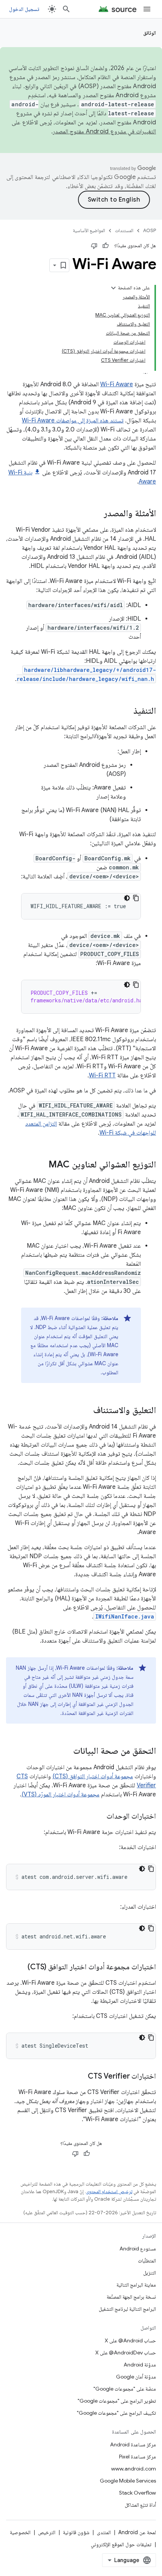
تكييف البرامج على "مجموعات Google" (116, 2413)
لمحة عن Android (137, 2532)
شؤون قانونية (76, 2532)
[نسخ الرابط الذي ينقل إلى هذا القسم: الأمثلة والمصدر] (96, 514)
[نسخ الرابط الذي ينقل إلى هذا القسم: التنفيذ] (126, 711)
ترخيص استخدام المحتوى (109, 2191)
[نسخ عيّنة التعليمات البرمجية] (136, 898)
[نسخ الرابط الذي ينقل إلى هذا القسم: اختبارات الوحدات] (99, 1817)
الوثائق (150, 33)
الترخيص (47, 2532)
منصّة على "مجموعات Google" (125, 2389)
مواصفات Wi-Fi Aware (49, 421)
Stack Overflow (138, 2493)
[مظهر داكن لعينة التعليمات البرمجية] (127, 898)
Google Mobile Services (128, 2481)
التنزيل (150, 2273)
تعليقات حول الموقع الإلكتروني (121, 2544)
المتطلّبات (147, 2261)
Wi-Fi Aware (117, 384)
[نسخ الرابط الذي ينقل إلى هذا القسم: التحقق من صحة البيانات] (66, 1751)
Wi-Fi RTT (102, 1075)
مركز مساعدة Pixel (138, 2457)
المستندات (124, 230)
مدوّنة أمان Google (136, 2377)
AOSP (150, 230)
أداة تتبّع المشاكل (140, 2505)
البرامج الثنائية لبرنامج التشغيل (127, 2309)
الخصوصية (20, 2532)
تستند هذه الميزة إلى (100, 421)
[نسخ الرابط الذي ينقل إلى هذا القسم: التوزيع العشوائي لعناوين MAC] (41, 1165)
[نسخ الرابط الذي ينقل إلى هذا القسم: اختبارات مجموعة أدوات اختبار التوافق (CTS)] (20, 1967)
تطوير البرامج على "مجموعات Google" (117, 2401)
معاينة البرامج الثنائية (136, 2285)
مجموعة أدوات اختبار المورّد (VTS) (60, 1794)
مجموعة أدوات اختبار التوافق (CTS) (93, 1776)
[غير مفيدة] (94, 246)
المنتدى (104, 2532)
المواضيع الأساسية (89, 230)
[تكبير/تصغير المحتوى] (113, 288)
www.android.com (134, 2469)
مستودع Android (138, 2249)
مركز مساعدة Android (133, 2444)
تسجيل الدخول (24, 9)
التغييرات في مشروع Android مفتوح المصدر (104, 132)
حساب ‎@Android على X (130, 2340)
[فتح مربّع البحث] (66, 9)
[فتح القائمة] (147, 9)
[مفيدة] (105, 246)
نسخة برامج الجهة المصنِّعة (131, 2297)
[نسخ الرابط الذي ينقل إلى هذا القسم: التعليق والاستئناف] (86, 1411)
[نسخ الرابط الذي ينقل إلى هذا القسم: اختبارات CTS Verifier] (80, 2077)
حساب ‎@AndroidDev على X (126, 2353)
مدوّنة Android (140, 2365)
